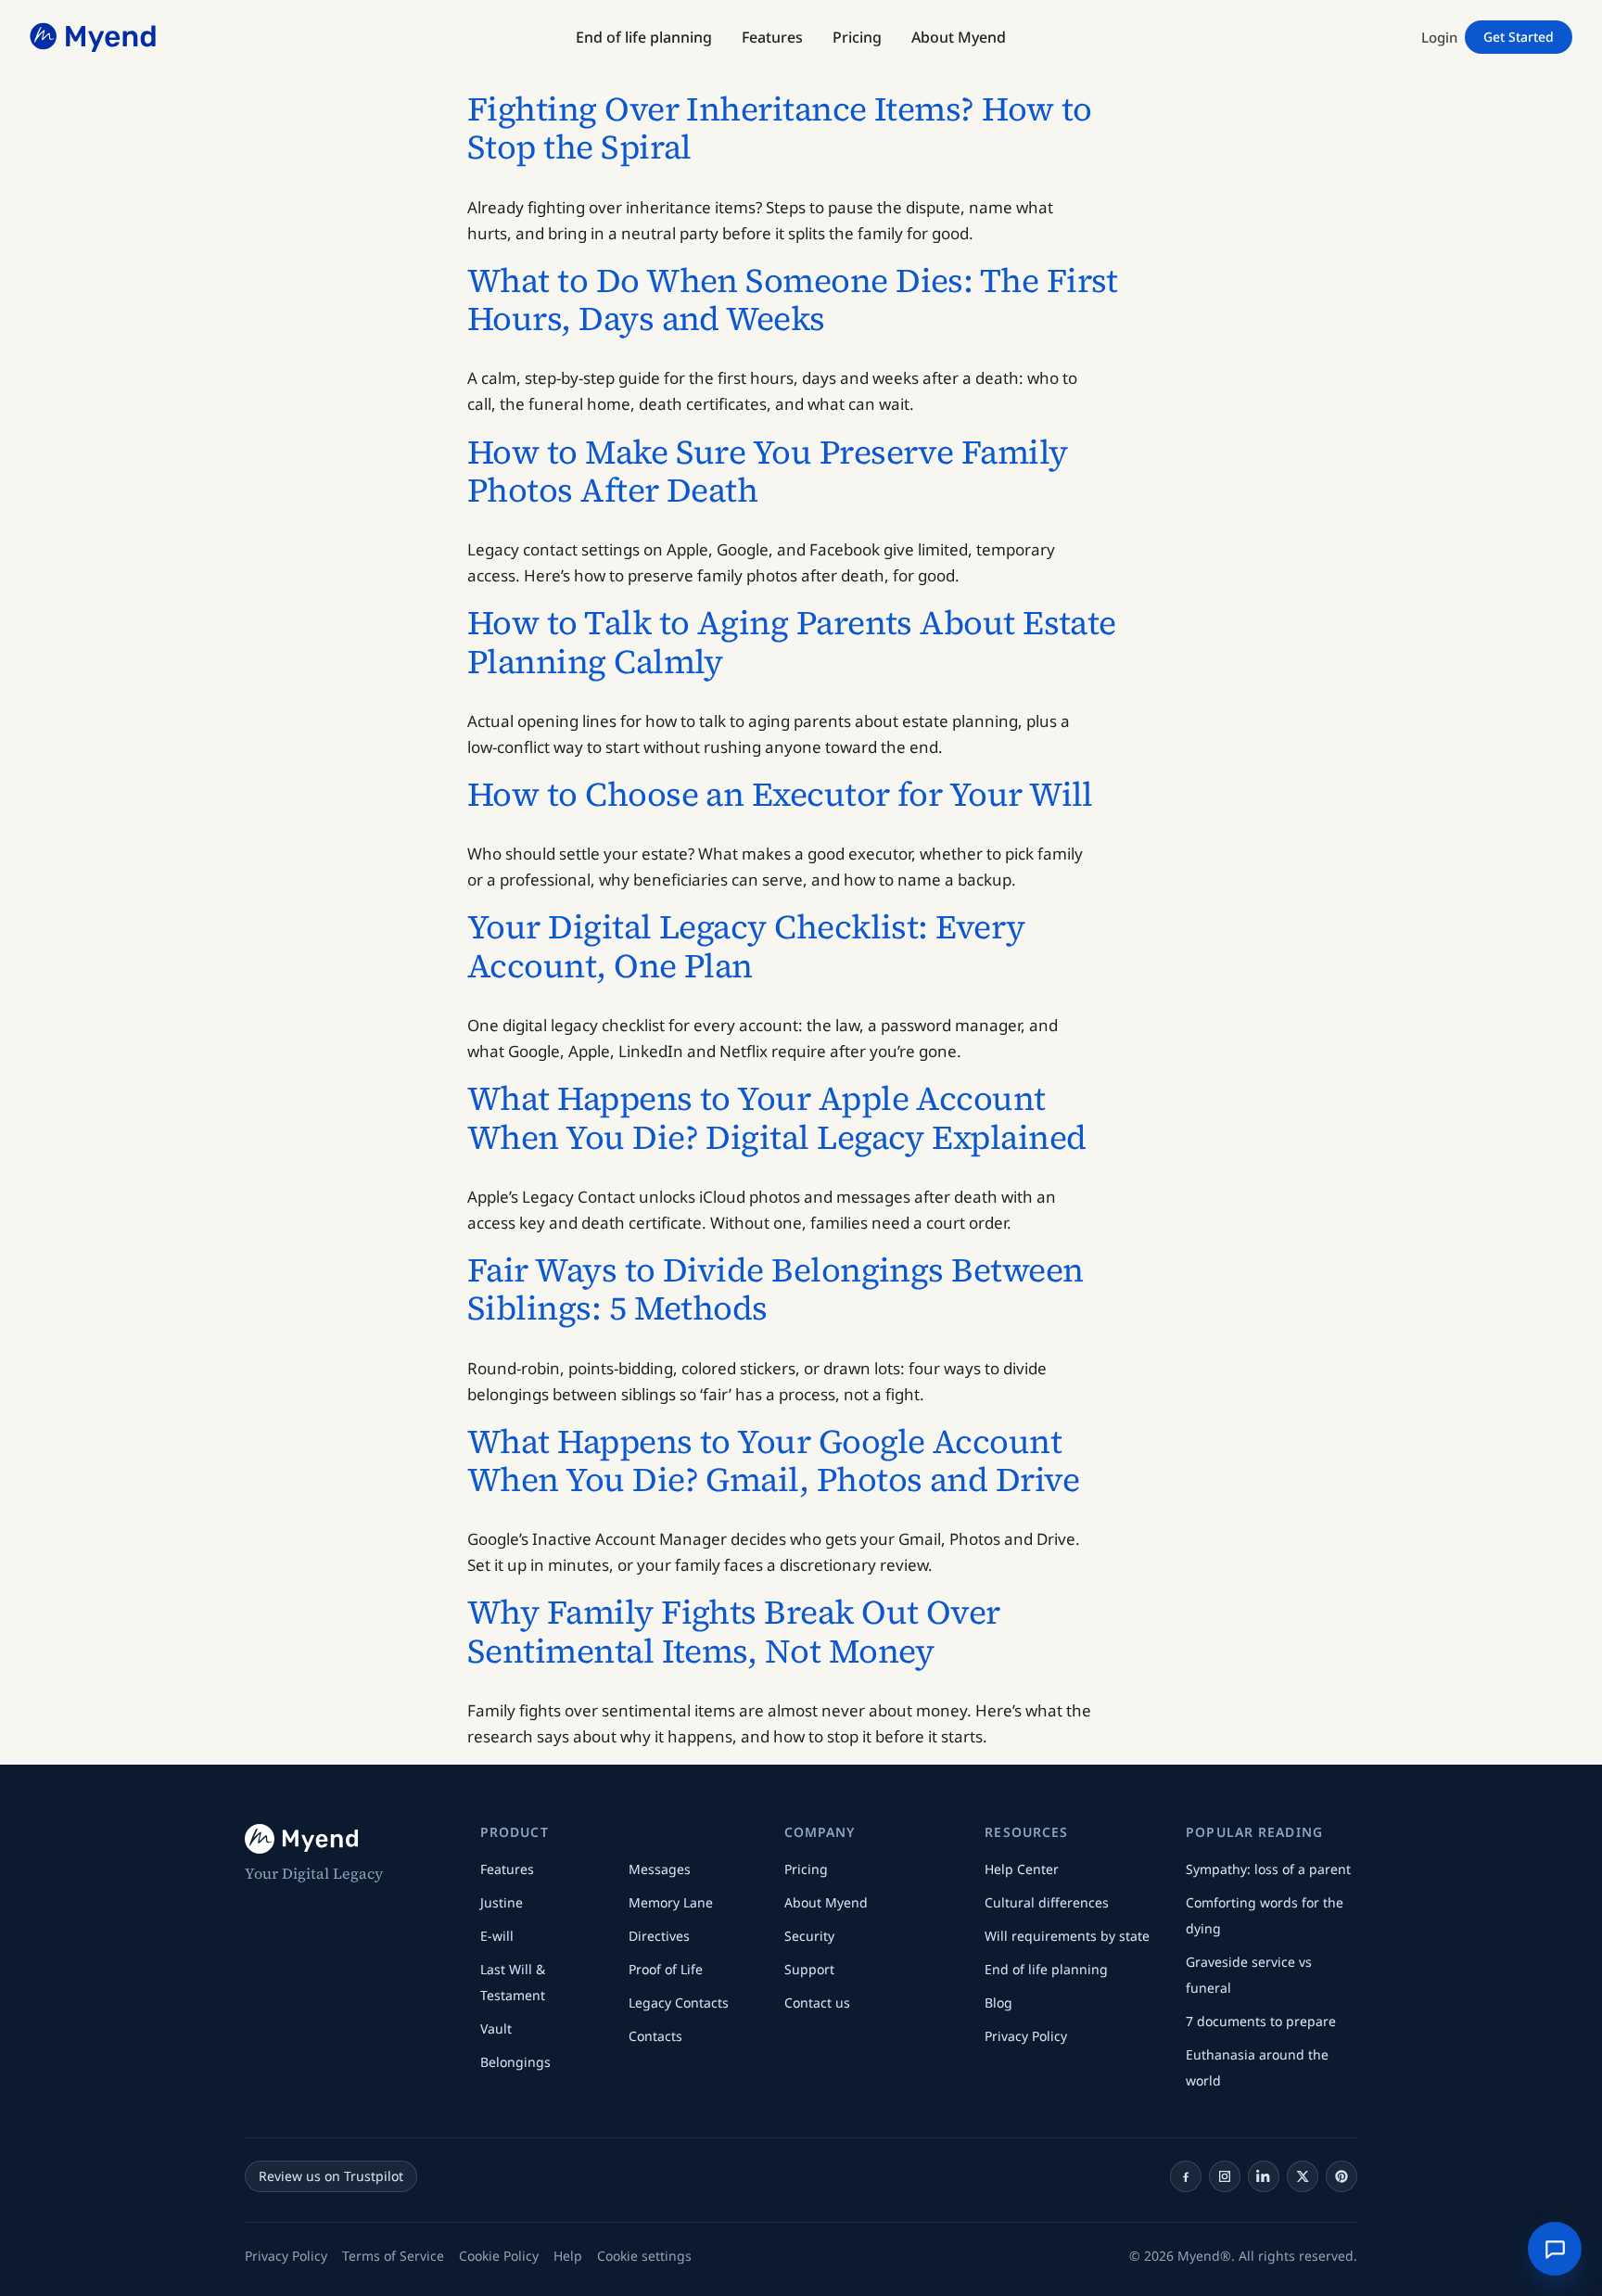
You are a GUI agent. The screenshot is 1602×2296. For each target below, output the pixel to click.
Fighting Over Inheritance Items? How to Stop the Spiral (780, 128)
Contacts (655, 2036)
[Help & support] (1555, 2249)
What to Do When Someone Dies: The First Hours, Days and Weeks (793, 300)
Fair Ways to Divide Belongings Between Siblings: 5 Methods (775, 1289)
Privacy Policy (1026, 2036)
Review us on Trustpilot (331, 2176)
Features (507, 1869)
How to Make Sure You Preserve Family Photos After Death (768, 472)
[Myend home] (95, 37)
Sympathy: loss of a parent (1268, 1869)
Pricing (806, 1869)
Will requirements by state (1067, 1936)
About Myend (826, 1902)
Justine (502, 1902)
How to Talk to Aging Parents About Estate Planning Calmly (792, 642)
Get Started (1519, 37)
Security (809, 1936)
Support (809, 1969)
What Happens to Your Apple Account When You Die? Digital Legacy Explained (776, 1118)
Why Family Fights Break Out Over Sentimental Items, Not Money (734, 1632)
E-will (497, 1936)
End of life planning (1046, 1969)
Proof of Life (666, 1969)
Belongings (515, 2062)
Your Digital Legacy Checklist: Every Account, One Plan (746, 946)
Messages (660, 1869)
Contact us (817, 2003)
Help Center (1022, 1869)
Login (1439, 37)
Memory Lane (671, 1902)
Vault (496, 2028)
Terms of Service (393, 2256)
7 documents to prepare (1261, 2021)
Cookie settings (644, 2256)
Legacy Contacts (679, 2003)
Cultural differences (1047, 1902)
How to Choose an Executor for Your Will (780, 794)
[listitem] (1186, 2176)
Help (568, 2256)
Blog (998, 2003)
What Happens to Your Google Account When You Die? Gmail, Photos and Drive (773, 1461)
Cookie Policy (499, 2256)
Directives (659, 1936)
